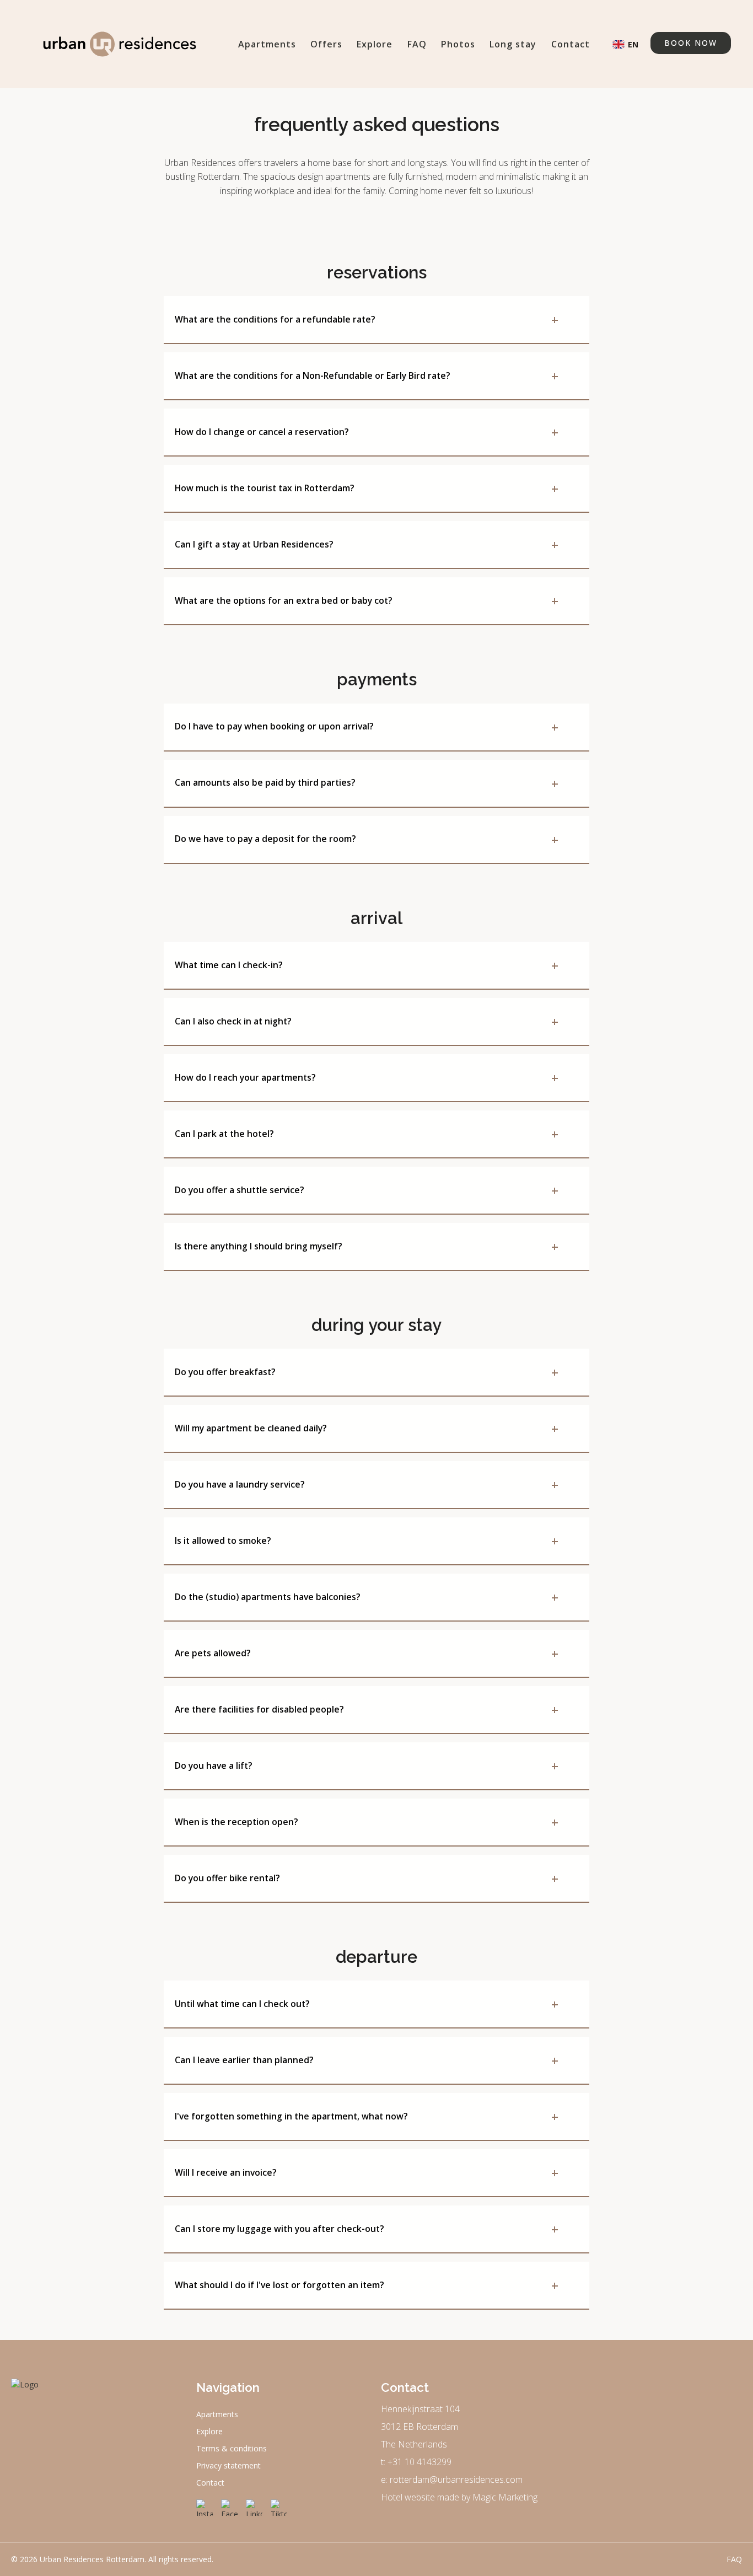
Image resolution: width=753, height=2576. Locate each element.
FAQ (417, 44)
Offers (326, 44)
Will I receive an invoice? (367, 2172)
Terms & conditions (232, 2448)
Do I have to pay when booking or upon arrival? (367, 727)
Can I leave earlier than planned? (367, 2060)
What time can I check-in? (367, 965)
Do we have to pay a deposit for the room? (367, 839)
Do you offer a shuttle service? (367, 1190)
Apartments (267, 44)
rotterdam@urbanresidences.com (456, 2480)
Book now (691, 43)
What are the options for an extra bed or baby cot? (367, 600)
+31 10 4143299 (419, 2462)
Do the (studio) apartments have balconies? (367, 1597)
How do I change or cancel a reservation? (367, 432)
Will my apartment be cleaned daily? (367, 1428)
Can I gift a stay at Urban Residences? (367, 544)
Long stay (513, 44)
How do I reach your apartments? (367, 1077)
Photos (458, 44)
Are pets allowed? (367, 1653)
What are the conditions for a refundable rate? (367, 319)
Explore (375, 44)
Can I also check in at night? (367, 1021)
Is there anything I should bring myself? (367, 1246)
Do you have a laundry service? (367, 1484)
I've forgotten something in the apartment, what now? (367, 2116)
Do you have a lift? (367, 1765)
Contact (571, 44)
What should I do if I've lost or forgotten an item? (367, 2285)
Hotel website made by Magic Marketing (459, 2497)
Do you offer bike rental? (367, 1878)
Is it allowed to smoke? (367, 1541)
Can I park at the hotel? (367, 1134)
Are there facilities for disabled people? (367, 1709)
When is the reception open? (367, 1822)
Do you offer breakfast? (367, 1372)
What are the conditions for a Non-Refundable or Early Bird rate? (367, 375)
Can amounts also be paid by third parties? (367, 783)
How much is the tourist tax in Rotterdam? (367, 488)
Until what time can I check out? (367, 2004)
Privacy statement (228, 2465)
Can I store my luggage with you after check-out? (367, 2229)
